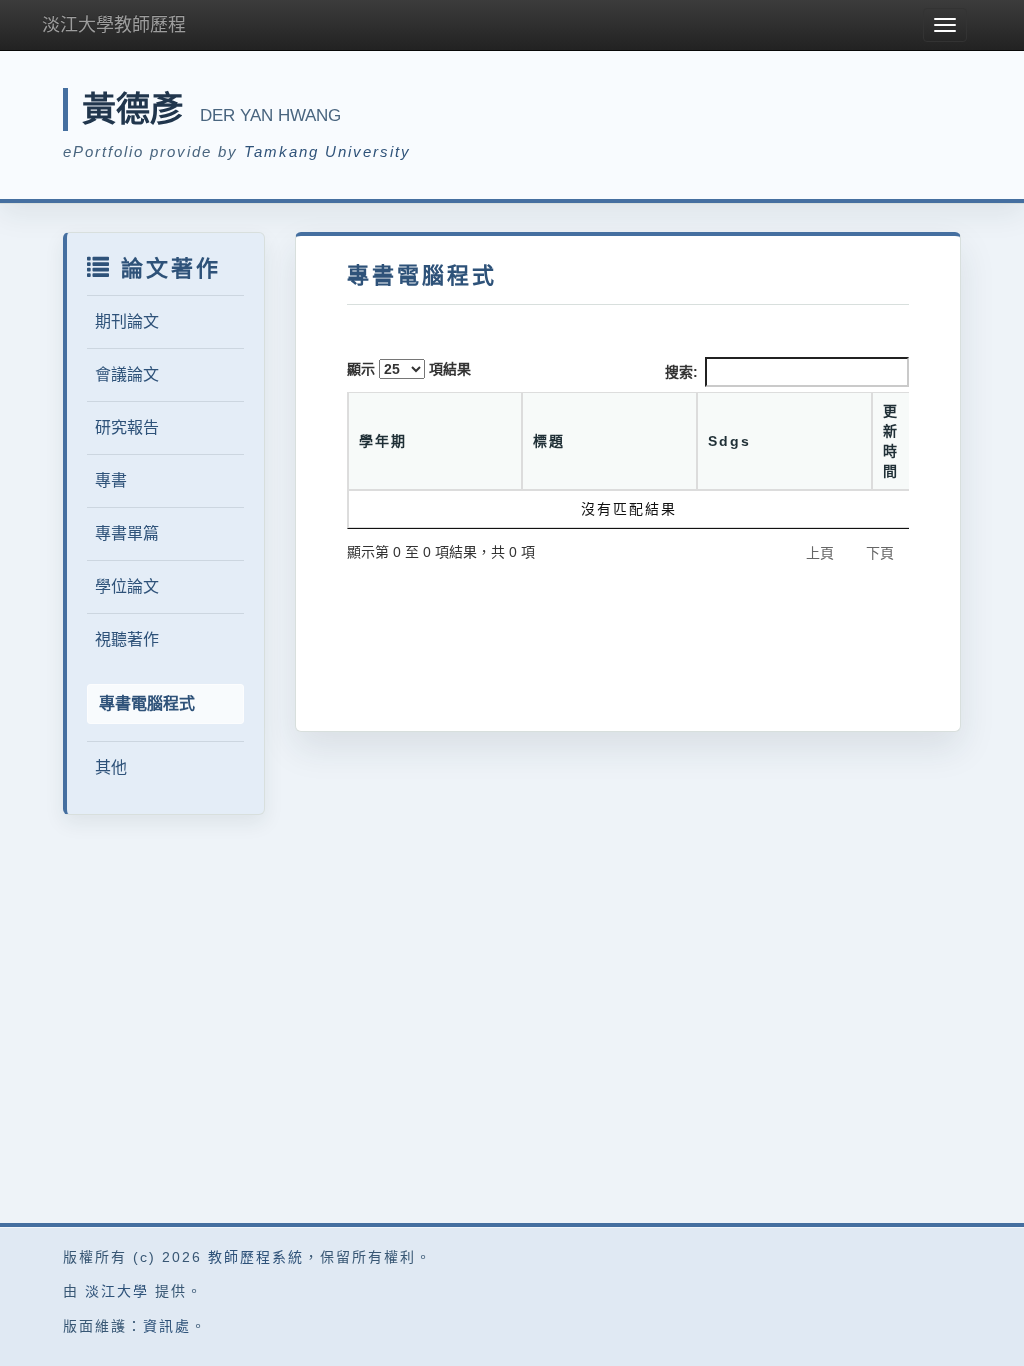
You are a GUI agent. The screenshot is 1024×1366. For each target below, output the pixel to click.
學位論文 (127, 586)
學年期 (383, 441)
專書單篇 (127, 533)
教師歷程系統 (256, 1257)
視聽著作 (127, 639)
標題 (549, 441)
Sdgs (729, 441)
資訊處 (167, 1326)
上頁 (820, 553)
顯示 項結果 (409, 369)
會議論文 (127, 374)
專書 (111, 480)
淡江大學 (117, 1291)
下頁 (880, 553)
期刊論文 (127, 321)
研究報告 (127, 427)
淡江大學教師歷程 (114, 25)
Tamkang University (327, 151)
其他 (111, 767)
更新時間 (891, 441)
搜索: (681, 372)
